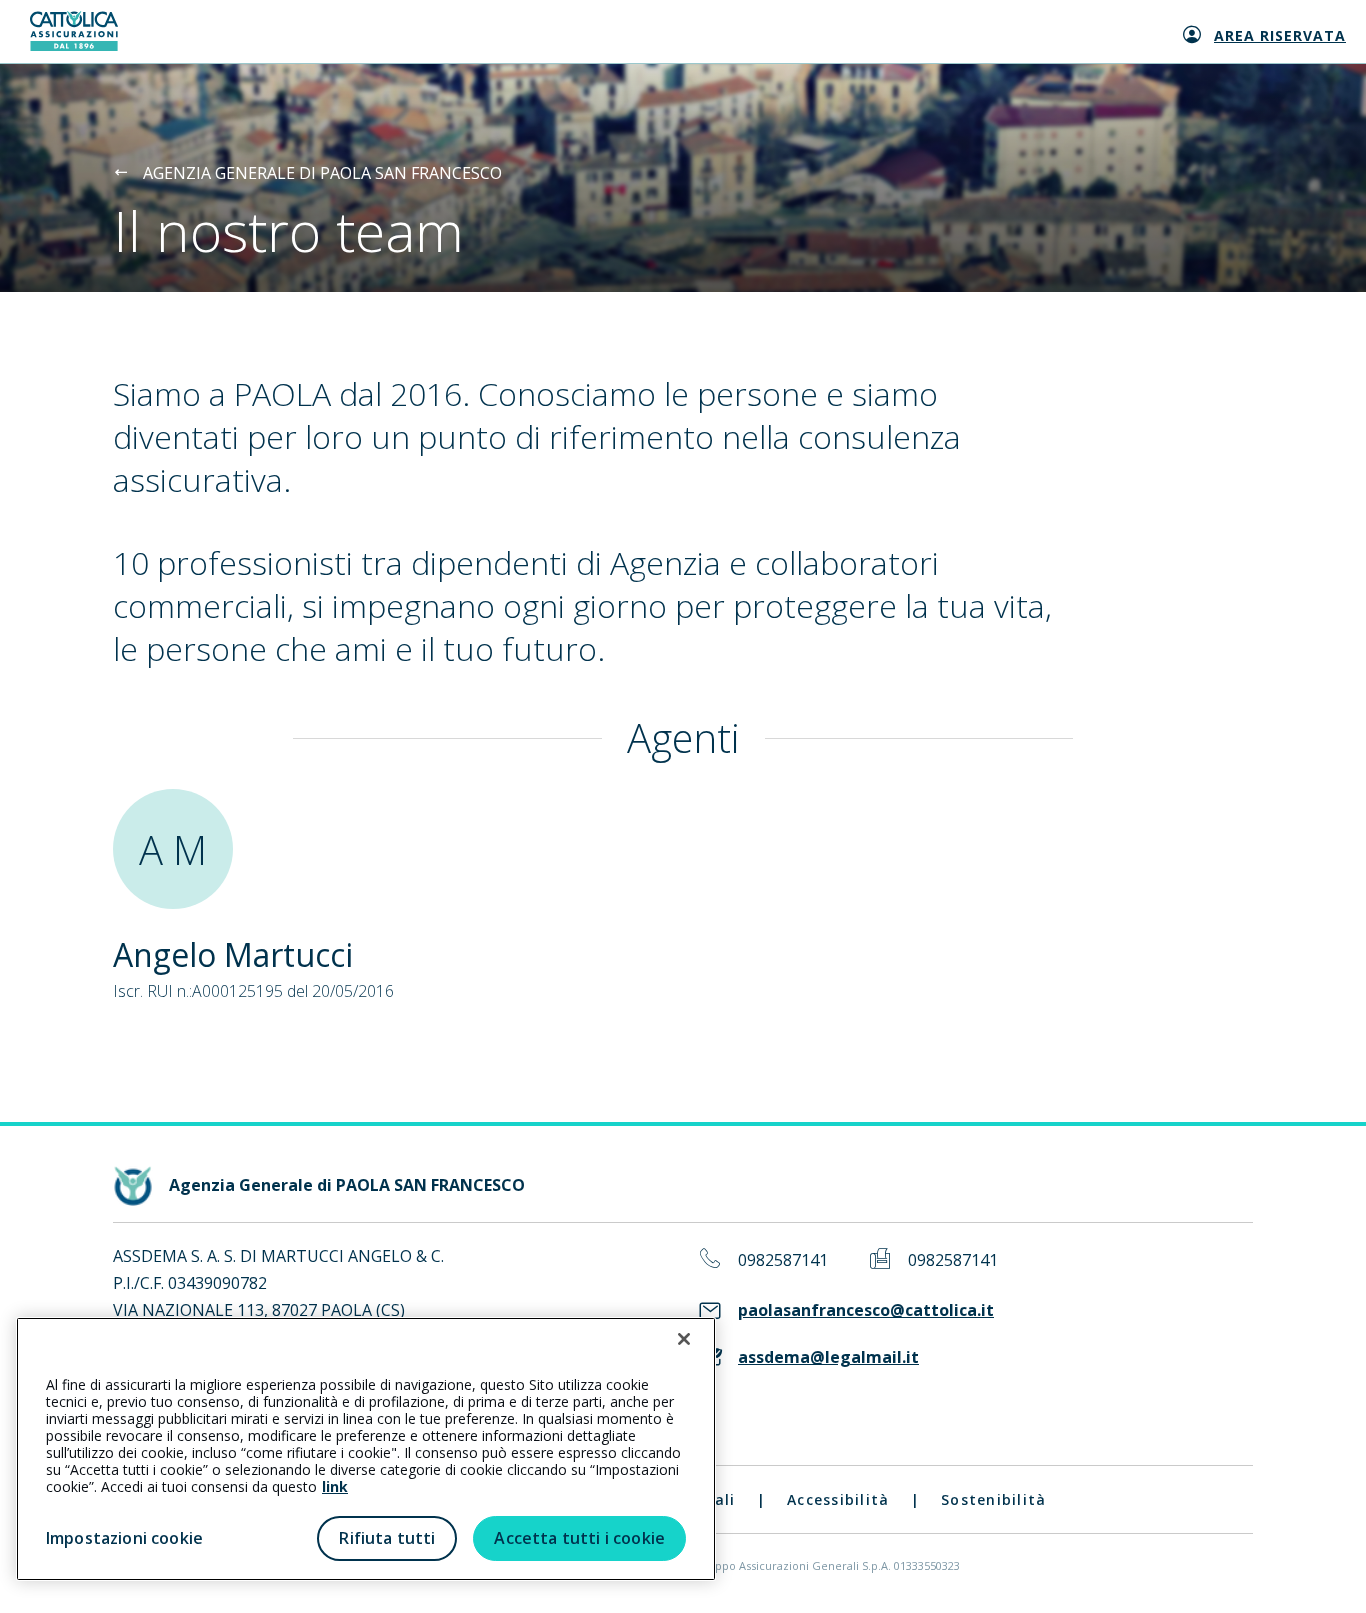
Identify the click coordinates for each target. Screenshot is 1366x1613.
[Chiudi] (684, 1339)
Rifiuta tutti (387, 1538)
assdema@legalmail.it (828, 1357)
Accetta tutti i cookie (579, 1538)
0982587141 (783, 1260)
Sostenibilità (993, 1499)
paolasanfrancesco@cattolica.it (866, 1310)
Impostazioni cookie (124, 1538)
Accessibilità (838, 1499)
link (335, 1486)
